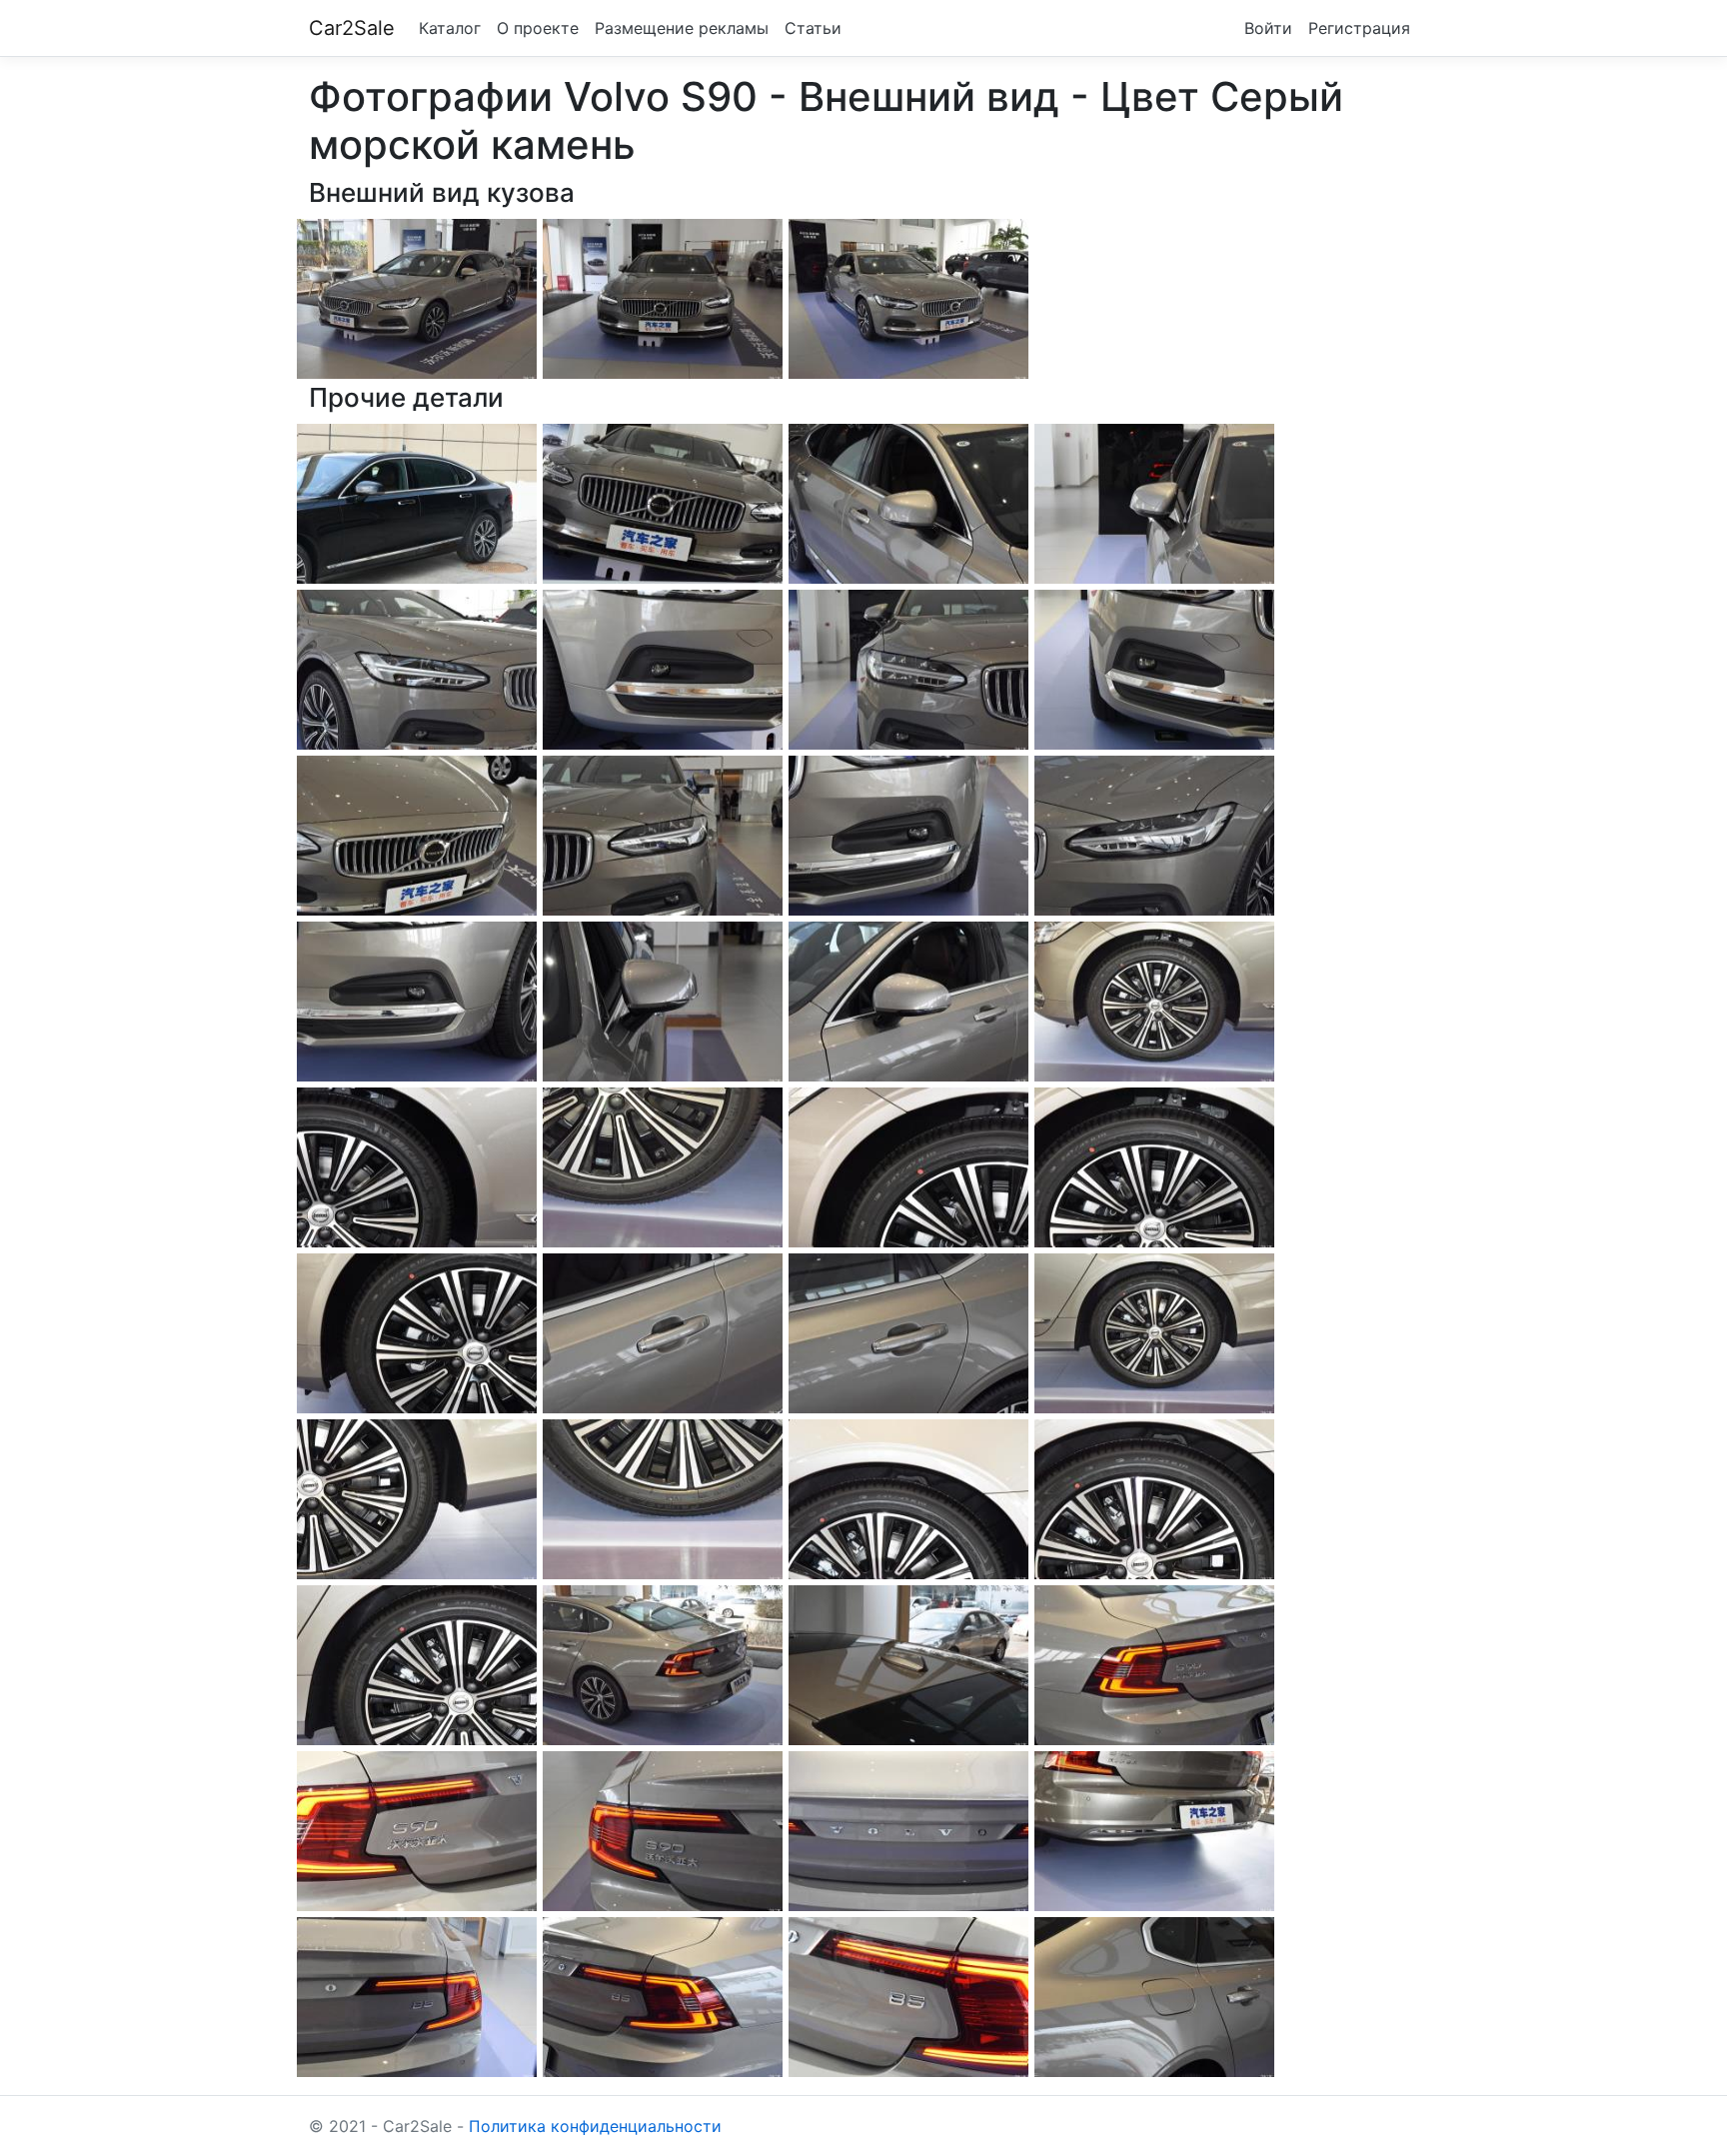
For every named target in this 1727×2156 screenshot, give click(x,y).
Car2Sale (352, 28)
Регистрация (1359, 28)
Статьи (813, 28)
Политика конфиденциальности (595, 2126)
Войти (1268, 28)
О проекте (538, 28)
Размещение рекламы (682, 28)
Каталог (450, 28)
